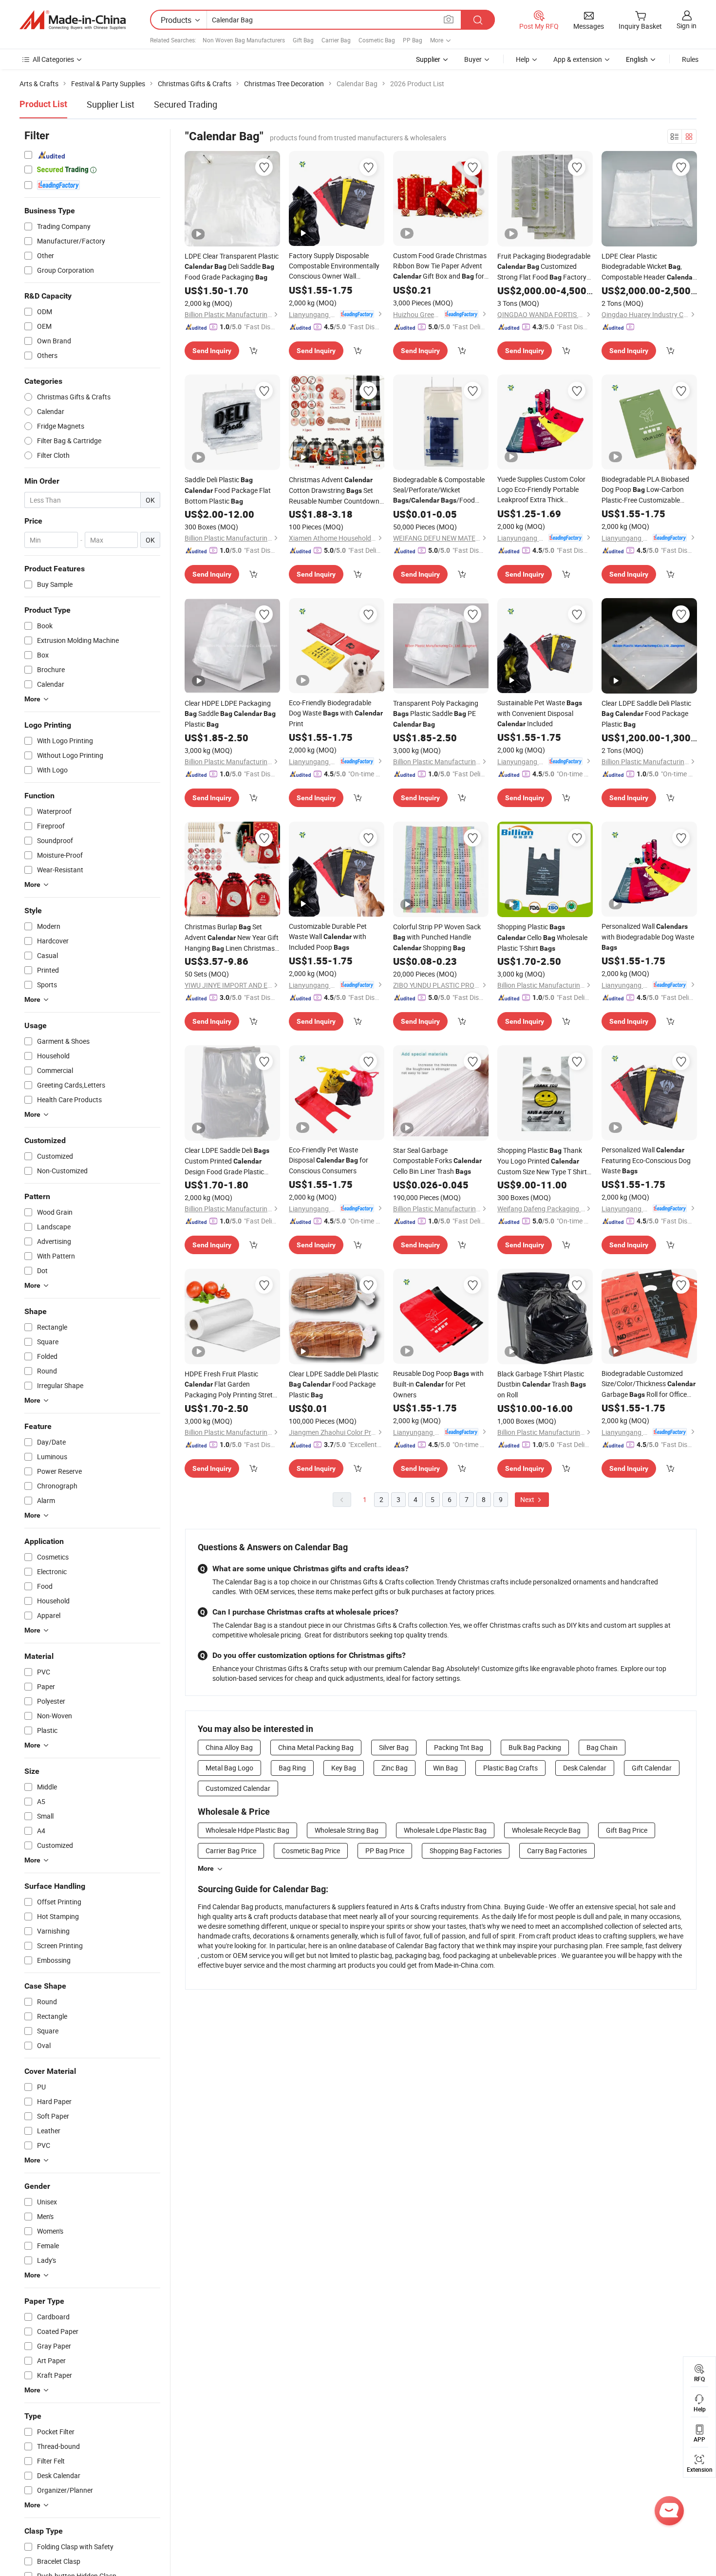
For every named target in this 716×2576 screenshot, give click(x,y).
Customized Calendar (238, 1788)
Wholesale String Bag (347, 1830)
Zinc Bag (395, 1768)
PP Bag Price (385, 1851)
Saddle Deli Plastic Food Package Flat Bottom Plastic (228, 490)
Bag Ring (292, 1768)
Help (523, 59)
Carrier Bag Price (231, 1851)
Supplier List (111, 104)
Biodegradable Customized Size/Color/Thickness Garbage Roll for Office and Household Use (649, 1384)
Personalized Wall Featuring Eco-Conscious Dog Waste (646, 1160)
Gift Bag (303, 40)
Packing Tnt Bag (459, 1747)
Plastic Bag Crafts (510, 1768)
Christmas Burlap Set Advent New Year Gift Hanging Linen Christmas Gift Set (232, 938)
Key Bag (344, 1768)
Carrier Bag (336, 40)
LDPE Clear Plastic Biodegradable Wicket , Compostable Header (648, 267)
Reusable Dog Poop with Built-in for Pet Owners (438, 1384)
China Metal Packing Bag (316, 1747)
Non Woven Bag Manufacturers (244, 40)
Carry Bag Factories (557, 1851)
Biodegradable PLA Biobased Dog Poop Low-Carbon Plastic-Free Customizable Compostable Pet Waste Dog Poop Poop (649, 490)
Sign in (687, 26)
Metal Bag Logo (229, 1768)
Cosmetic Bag (377, 40)
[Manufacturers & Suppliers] (73, 20)
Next (528, 1499)
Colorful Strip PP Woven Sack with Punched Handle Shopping (437, 937)
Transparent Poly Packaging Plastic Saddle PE (436, 713)
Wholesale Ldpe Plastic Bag (445, 1830)
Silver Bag (394, 1747)
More (206, 1868)
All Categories (53, 59)
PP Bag (413, 40)
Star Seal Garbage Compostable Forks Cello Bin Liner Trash (437, 1161)
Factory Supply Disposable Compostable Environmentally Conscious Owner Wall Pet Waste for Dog (334, 266)
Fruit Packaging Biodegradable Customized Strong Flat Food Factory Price (544, 267)
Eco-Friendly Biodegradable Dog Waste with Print (336, 713)
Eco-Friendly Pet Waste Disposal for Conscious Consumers (329, 1160)
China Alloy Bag (229, 1747)
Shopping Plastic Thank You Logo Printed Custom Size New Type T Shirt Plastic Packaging (542, 1161)
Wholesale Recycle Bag (546, 1830)
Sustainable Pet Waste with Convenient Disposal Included (540, 713)
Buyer (473, 59)
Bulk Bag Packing (535, 1747)
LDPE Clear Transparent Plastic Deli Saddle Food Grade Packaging (232, 266)
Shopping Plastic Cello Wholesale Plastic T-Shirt (542, 937)
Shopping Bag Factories (466, 1851)
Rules (690, 59)
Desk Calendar (585, 1768)
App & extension (578, 59)
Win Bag (445, 1768)
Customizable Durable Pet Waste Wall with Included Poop (328, 937)
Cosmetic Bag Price (311, 1851)
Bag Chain (602, 1747)
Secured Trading (186, 104)
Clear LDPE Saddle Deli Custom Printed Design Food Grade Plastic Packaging (227, 1161)
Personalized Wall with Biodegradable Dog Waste (648, 936)
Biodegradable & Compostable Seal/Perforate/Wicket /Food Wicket (439, 490)
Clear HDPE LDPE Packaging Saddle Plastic (230, 714)
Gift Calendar (652, 1768)
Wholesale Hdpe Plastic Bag (247, 1830)
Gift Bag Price (627, 1830)
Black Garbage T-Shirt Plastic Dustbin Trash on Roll (542, 1384)
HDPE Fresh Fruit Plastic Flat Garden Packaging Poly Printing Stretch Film (232, 1384)
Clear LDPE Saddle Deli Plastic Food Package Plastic (646, 714)
